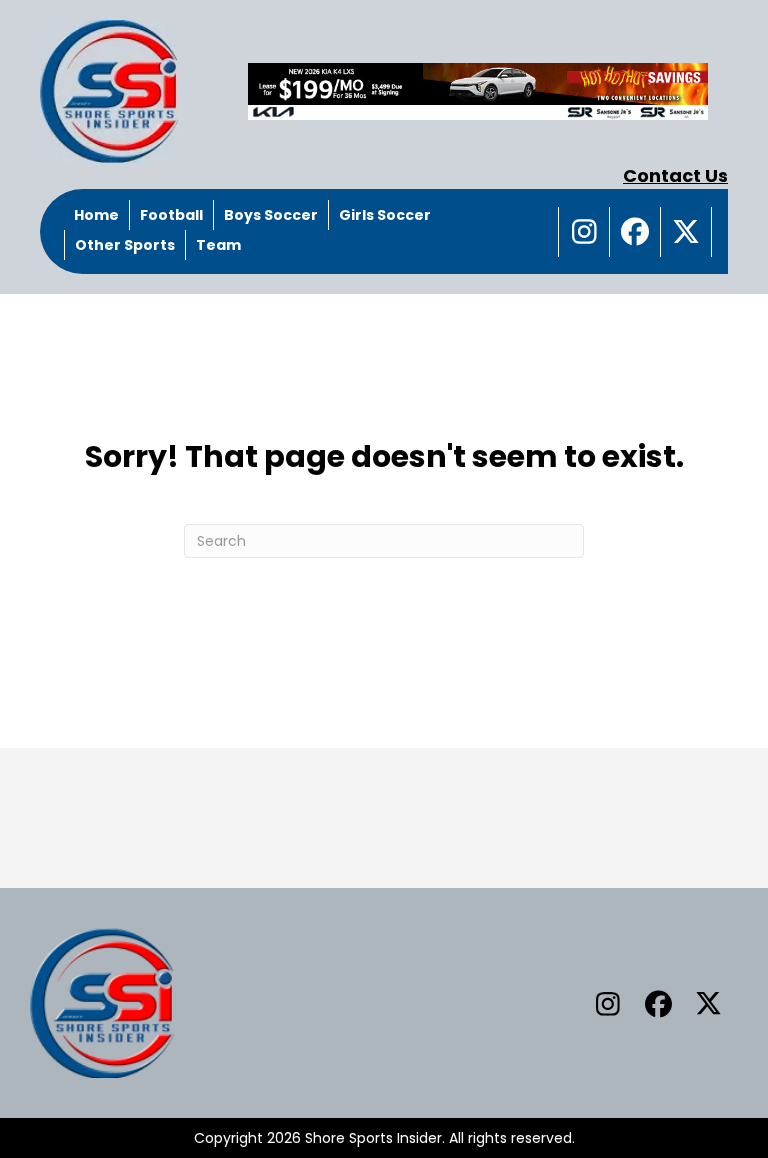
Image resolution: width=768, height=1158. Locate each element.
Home (96, 215)
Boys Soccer (271, 215)
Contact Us (675, 175)
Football (171, 215)
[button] (584, 232)
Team (218, 245)
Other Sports (125, 245)
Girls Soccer (385, 215)
